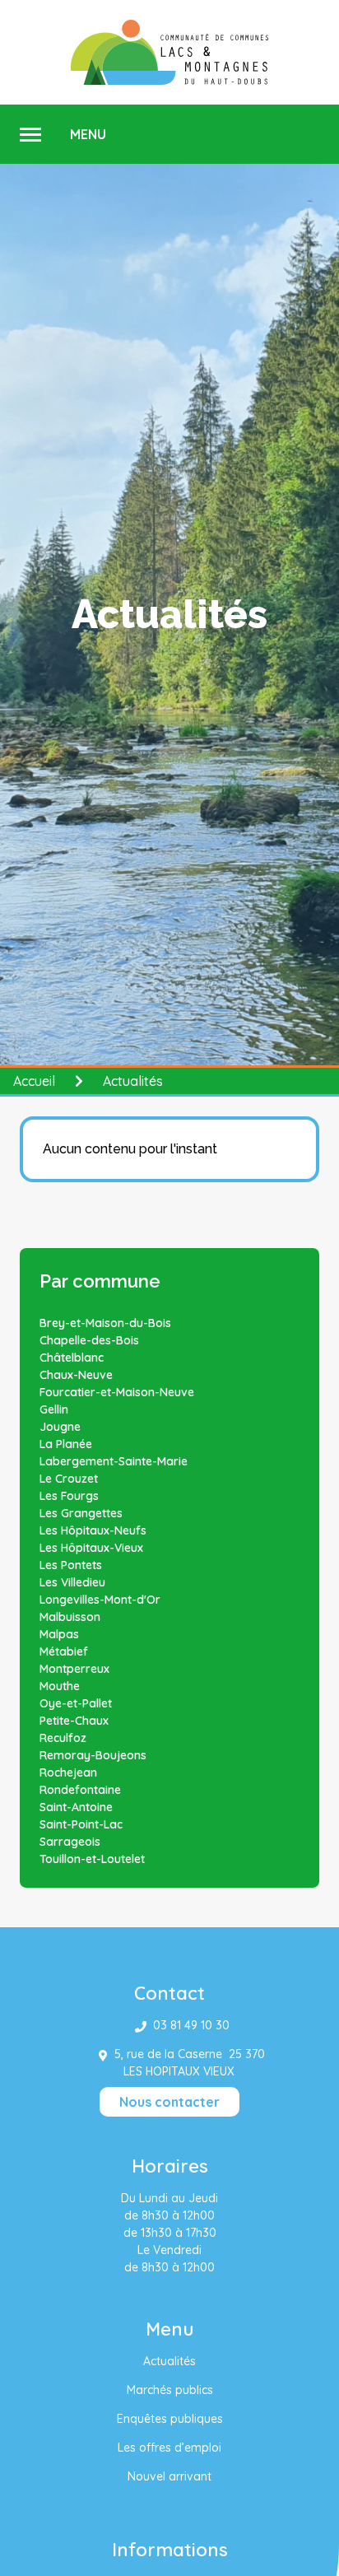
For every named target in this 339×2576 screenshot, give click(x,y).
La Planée (66, 1444)
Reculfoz (63, 1738)
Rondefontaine (80, 1790)
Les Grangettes (81, 1513)
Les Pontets (71, 1565)
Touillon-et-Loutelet (92, 1859)
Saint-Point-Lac (81, 1824)
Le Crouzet (69, 1479)
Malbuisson (70, 1617)
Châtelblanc (72, 1358)
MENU (88, 134)
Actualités (169, 2361)
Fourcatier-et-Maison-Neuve (117, 1392)
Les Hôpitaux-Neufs (93, 1530)
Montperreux (74, 1669)
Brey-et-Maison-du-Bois (105, 1323)
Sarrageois (70, 1842)
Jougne (60, 1427)
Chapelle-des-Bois (89, 1340)
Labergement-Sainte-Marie (114, 1461)
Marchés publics (170, 2390)
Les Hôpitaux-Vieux (91, 1548)
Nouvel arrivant (169, 2476)
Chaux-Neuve (76, 1375)
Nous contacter (169, 2102)
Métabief (64, 1651)
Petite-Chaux (74, 1721)
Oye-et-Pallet (76, 1703)
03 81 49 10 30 (191, 2025)
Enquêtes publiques (170, 2419)
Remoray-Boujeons (93, 1755)
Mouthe (60, 1686)
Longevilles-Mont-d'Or (100, 1600)
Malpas (59, 1634)
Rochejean (68, 1772)
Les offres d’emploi (169, 2448)
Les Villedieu (72, 1582)
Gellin (54, 1409)
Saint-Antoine (76, 1807)
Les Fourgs (69, 1496)
